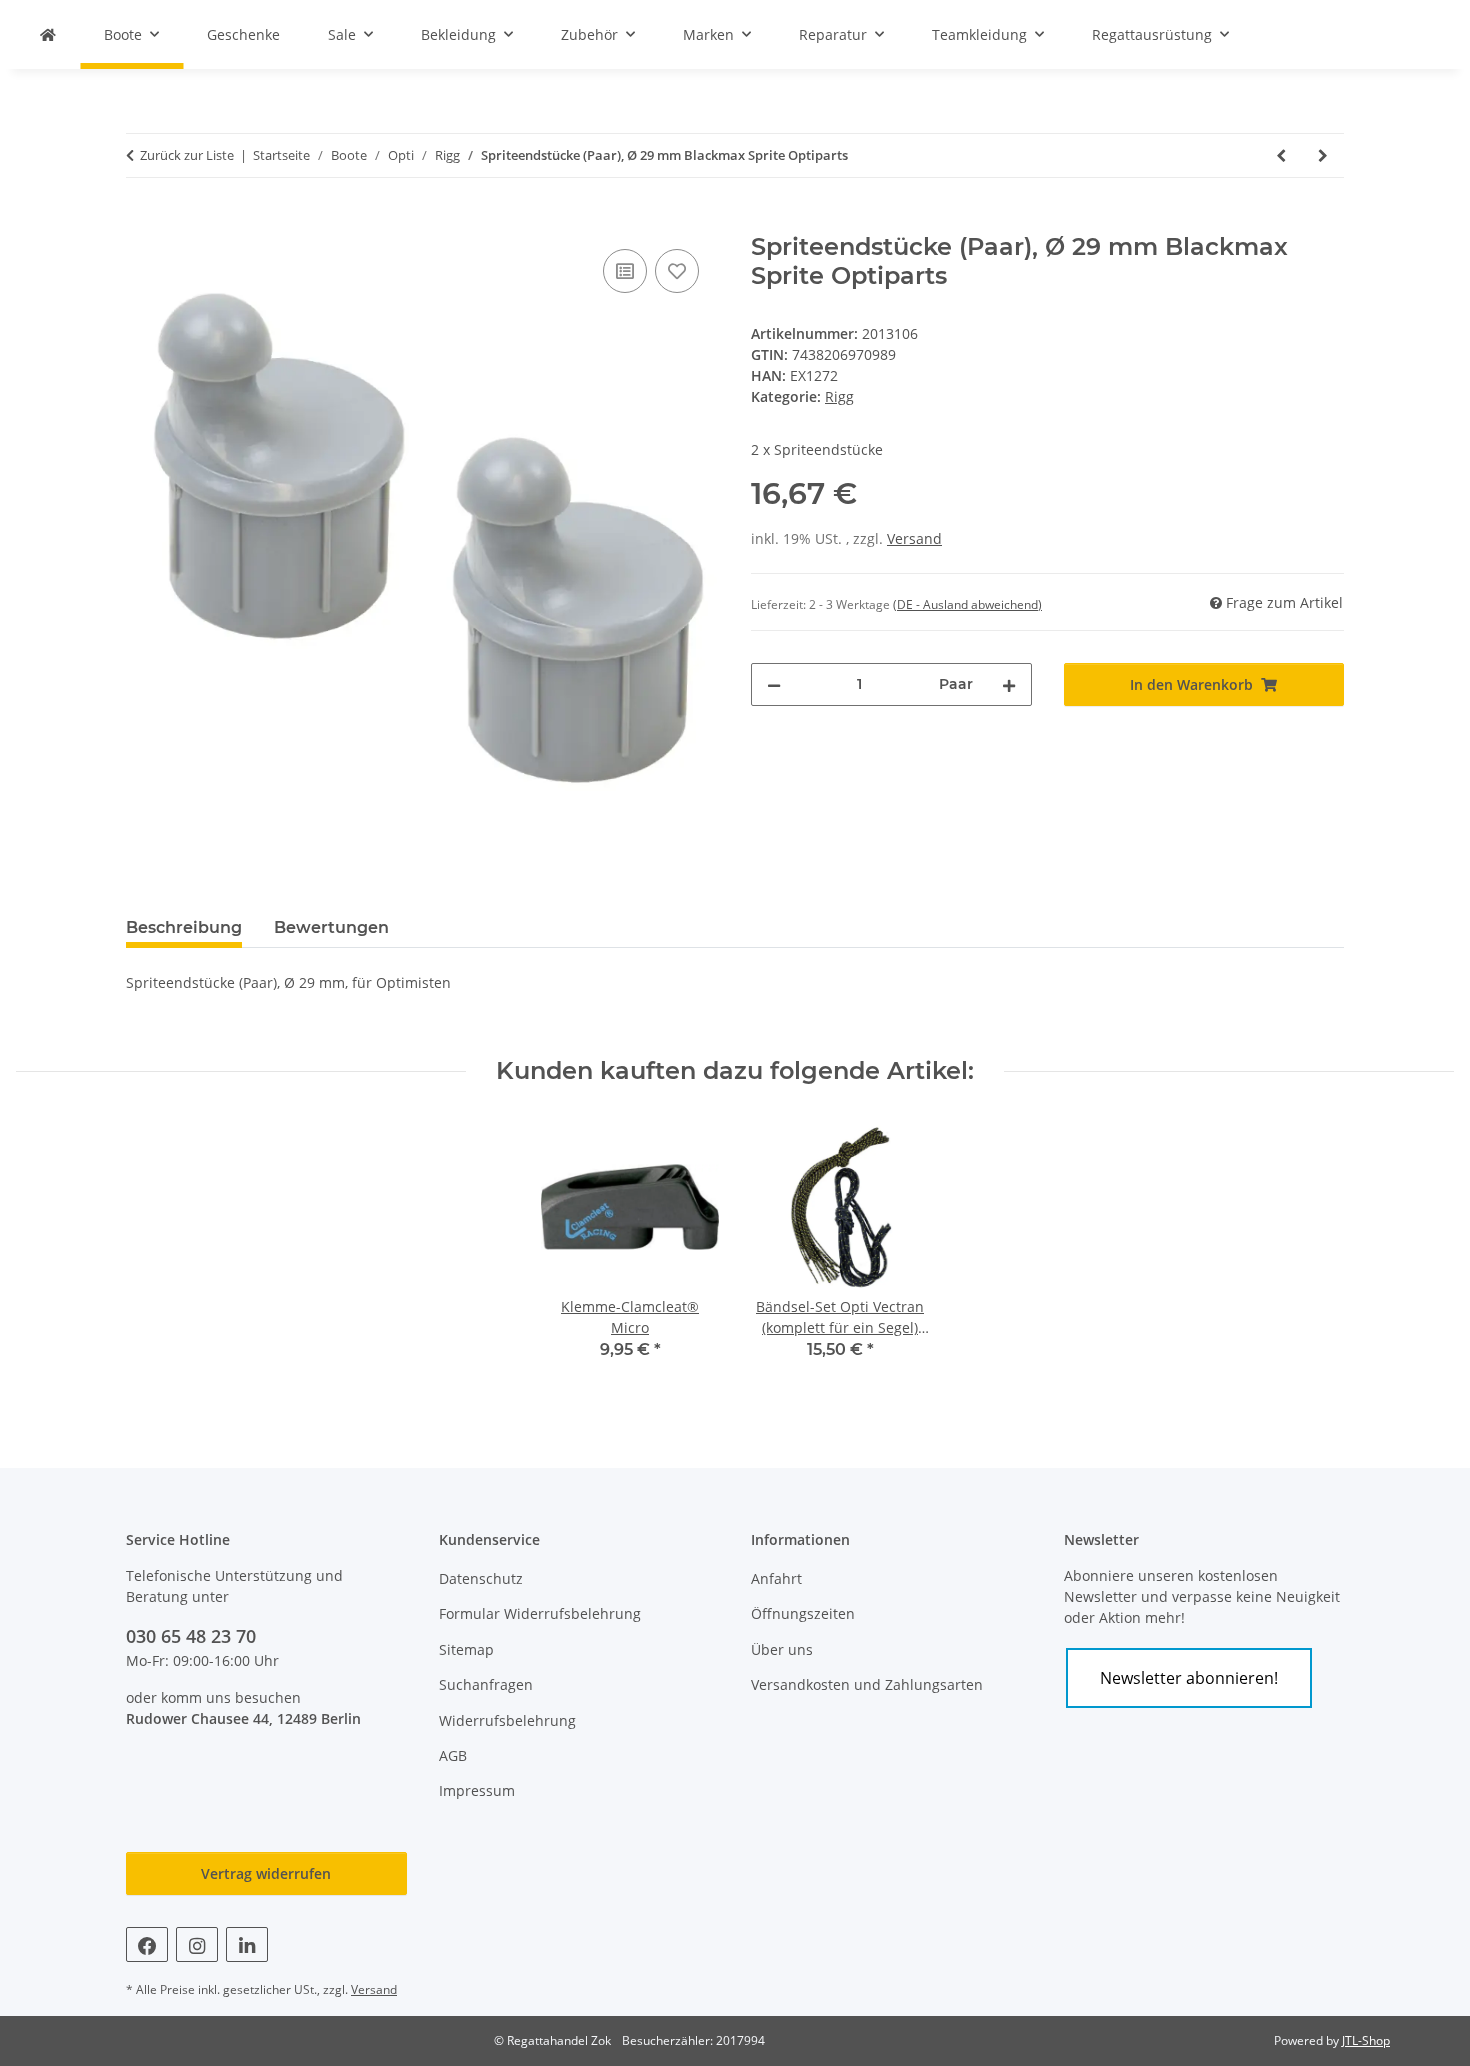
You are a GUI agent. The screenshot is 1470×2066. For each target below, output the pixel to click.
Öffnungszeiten (803, 1613)
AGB (453, 1755)
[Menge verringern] (774, 684)
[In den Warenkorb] (142, 222)
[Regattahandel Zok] (48, 34)
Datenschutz (481, 1578)
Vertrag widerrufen (266, 1873)
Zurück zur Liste (187, 155)
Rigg (839, 396)
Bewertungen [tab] (331, 927)
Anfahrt (776, 1578)
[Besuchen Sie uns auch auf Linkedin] (247, 1944)
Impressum (477, 1790)
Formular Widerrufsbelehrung (540, 1613)
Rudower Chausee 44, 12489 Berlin (243, 1718)
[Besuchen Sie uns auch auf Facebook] (147, 1944)
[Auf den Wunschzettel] (677, 271)
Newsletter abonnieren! (1189, 1678)
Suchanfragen (486, 1684)
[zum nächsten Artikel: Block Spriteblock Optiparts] (1323, 155)
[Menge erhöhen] (1009, 684)
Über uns (782, 1649)
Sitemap (466, 1649)
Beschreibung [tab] (184, 927)
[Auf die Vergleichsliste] (625, 271)
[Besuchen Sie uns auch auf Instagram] (197, 1944)
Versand (914, 538)
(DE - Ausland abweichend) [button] (967, 604)
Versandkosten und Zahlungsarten (867, 1684)
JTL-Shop (1366, 2040)
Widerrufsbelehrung (507, 1720)
